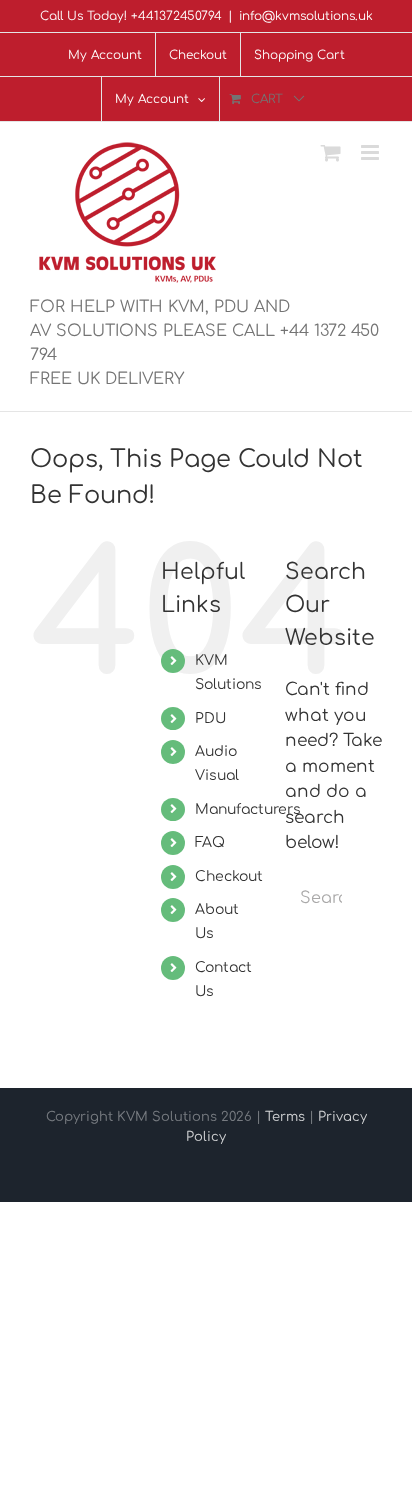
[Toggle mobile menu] (371, 152)
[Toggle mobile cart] (331, 152)
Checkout (229, 876)
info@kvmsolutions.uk (306, 16)
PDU (210, 718)
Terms (285, 1117)
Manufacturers (248, 809)
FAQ (210, 842)
